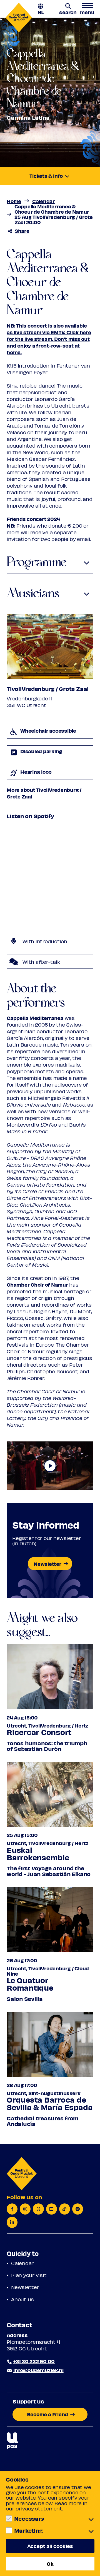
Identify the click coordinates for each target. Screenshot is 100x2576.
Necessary (29, 2518)
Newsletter (25, 2287)
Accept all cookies (50, 2546)
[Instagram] (25, 2209)
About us (22, 2299)
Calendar (22, 2263)
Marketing (28, 2530)
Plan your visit (29, 2275)
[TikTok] (65, 2209)
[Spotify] (78, 2209)
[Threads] (38, 2209)
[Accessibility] (13, 2441)
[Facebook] (12, 2209)
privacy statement (39, 2508)
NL (41, 12)
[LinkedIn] (12, 2222)
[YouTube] (52, 2209)
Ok (50, 2564)
